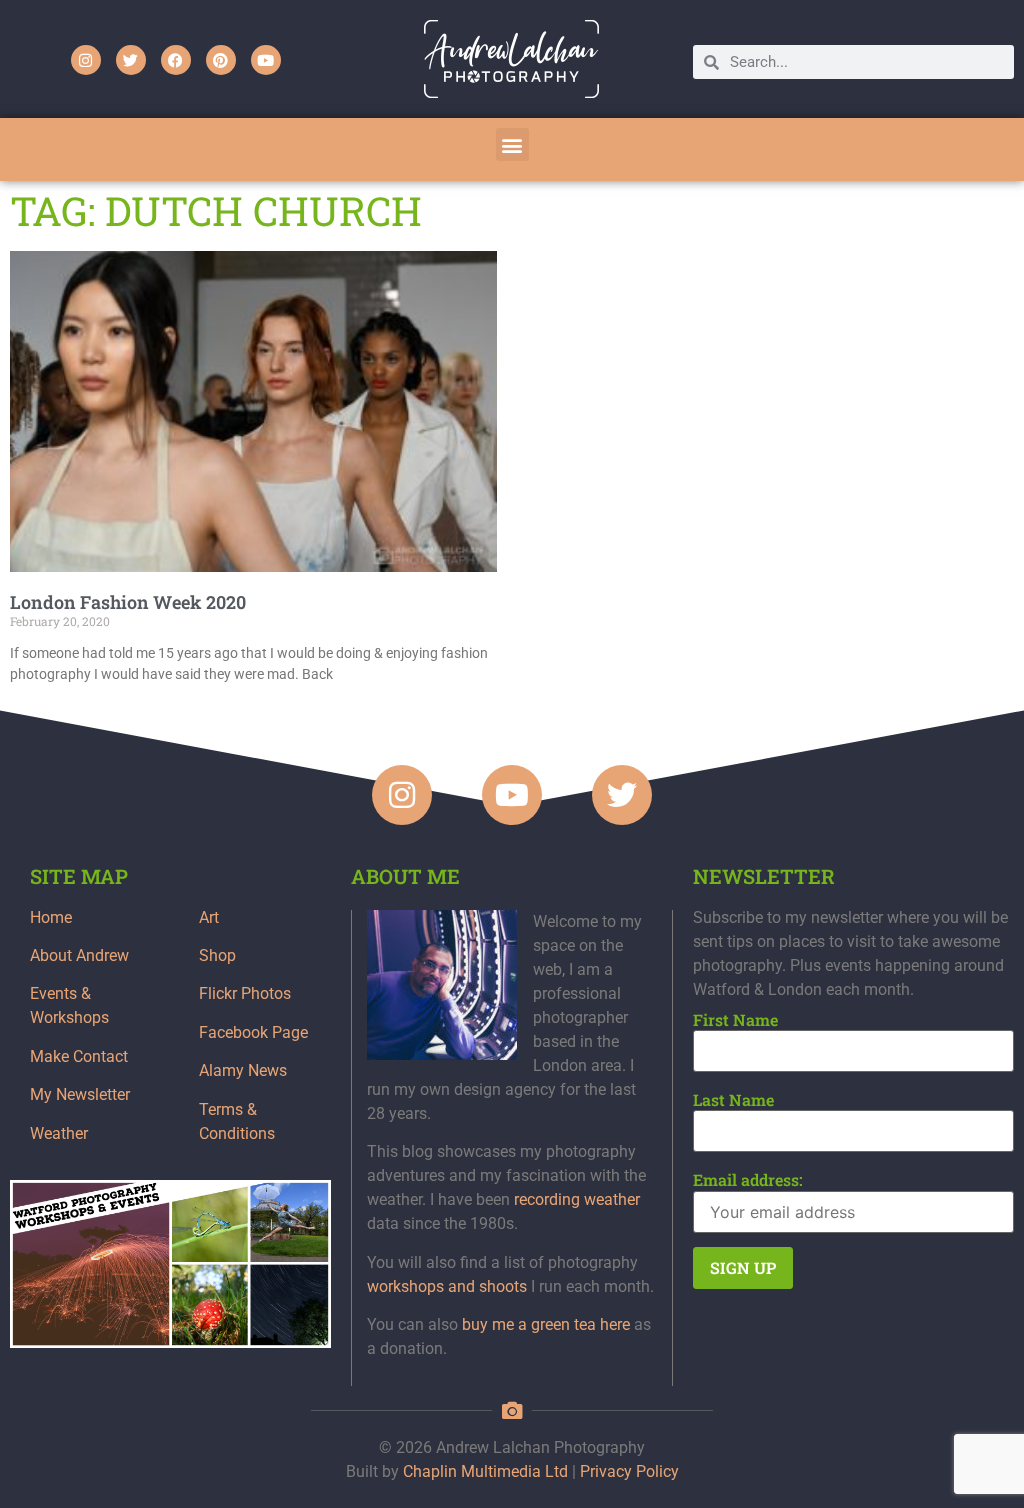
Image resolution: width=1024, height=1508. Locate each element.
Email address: (748, 1180)
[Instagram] (86, 60)
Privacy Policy (629, 1471)
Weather (59, 1133)
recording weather (577, 1199)
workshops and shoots (447, 1286)
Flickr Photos (245, 993)
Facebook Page (253, 1032)
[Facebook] (176, 60)
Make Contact (79, 1056)
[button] (512, 144)
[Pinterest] (221, 60)
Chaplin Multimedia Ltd (485, 1471)
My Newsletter (80, 1094)
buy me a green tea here (546, 1324)
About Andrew (79, 955)
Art (209, 917)
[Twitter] (131, 60)
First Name (735, 1020)
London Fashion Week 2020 (128, 602)
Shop (217, 955)
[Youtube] (266, 60)
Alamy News (243, 1070)
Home (51, 917)
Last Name (733, 1100)
